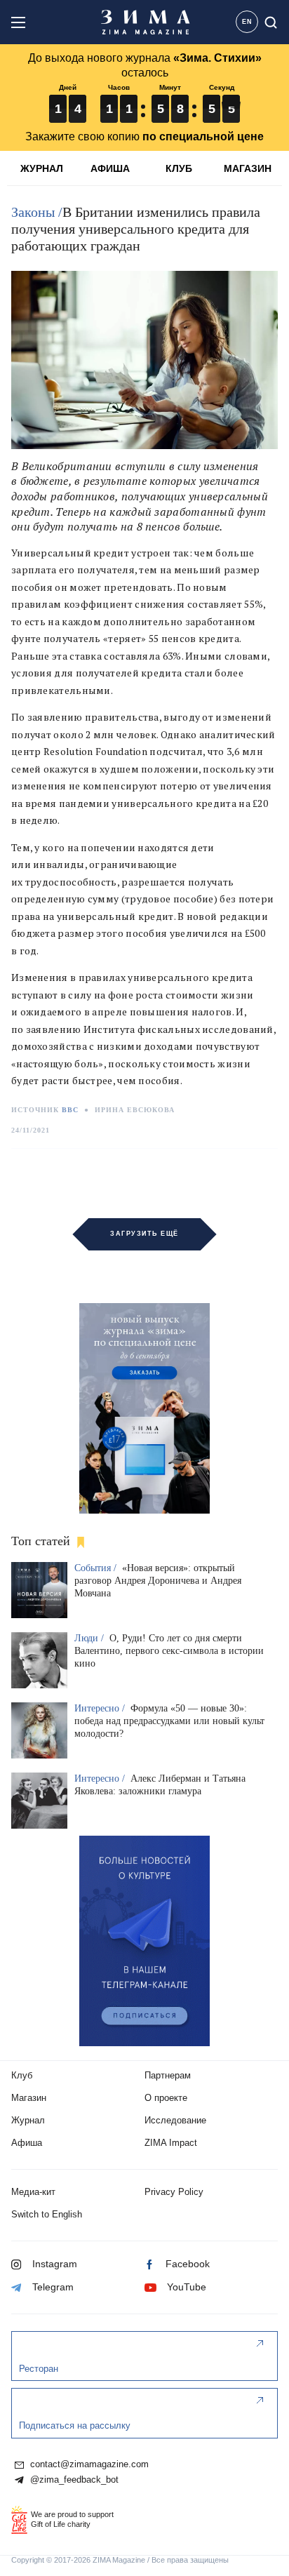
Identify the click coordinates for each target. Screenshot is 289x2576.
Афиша (27, 2143)
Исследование (175, 2120)
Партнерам (168, 2075)
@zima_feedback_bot (73, 2480)
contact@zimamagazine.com (88, 2464)
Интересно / (101, 1708)
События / (97, 1568)
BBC (70, 1110)
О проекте (166, 2098)
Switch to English (47, 2214)
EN (247, 22)
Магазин (29, 2098)
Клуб (22, 2075)
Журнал (28, 2120)
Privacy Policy (174, 2192)
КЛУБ (179, 168)
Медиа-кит (33, 2192)
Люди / (90, 1638)
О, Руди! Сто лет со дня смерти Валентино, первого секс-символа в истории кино (169, 1651)
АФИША (110, 168)
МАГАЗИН (248, 168)
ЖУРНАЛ (42, 168)
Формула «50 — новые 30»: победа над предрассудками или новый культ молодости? (169, 1721)
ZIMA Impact (171, 2143)
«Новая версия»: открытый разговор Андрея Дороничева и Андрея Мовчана (158, 1581)
